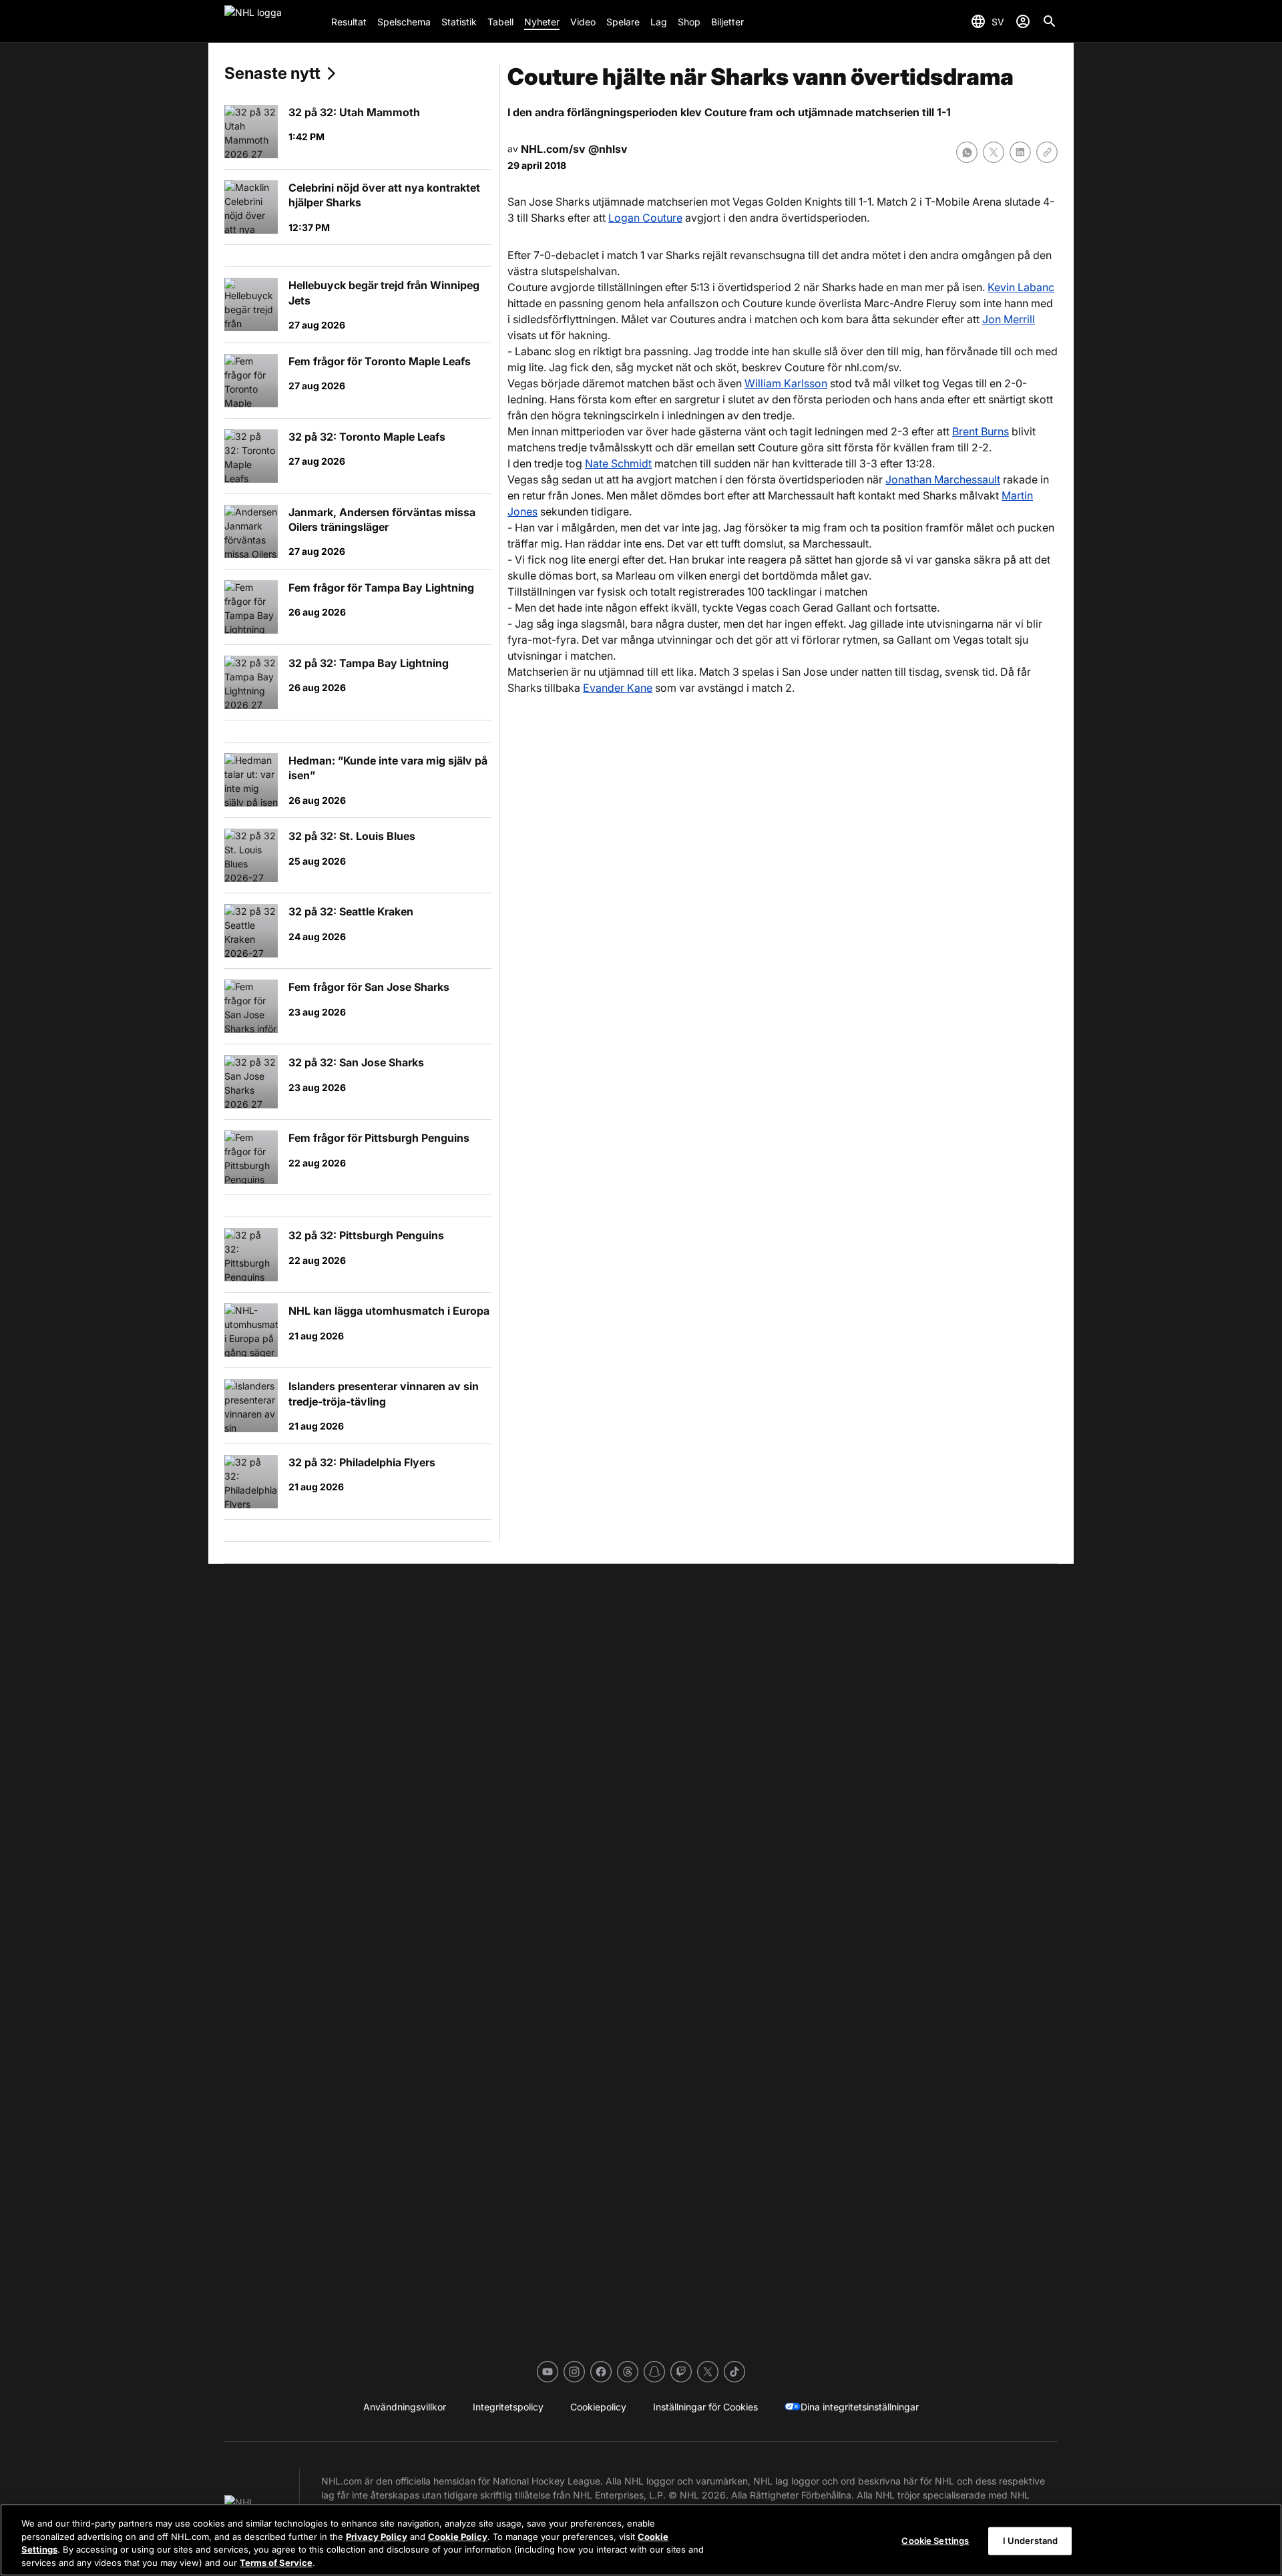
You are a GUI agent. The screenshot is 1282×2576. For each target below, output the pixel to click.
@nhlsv (608, 149)
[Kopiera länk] (1047, 152)
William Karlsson (786, 383)
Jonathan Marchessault (943, 479)
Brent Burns (981, 431)
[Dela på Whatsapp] (967, 152)
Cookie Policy (458, 2536)
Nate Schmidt (618, 463)
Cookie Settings (935, 2541)
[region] (641, 2540)
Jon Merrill (1009, 319)
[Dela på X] (994, 152)
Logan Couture (645, 218)
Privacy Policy (377, 2536)
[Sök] (1050, 21)
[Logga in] (1023, 21)
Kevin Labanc (1021, 287)
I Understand (1031, 2541)
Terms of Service (276, 2562)
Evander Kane (618, 688)
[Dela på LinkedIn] (1020, 152)
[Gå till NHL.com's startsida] (272, 21)
